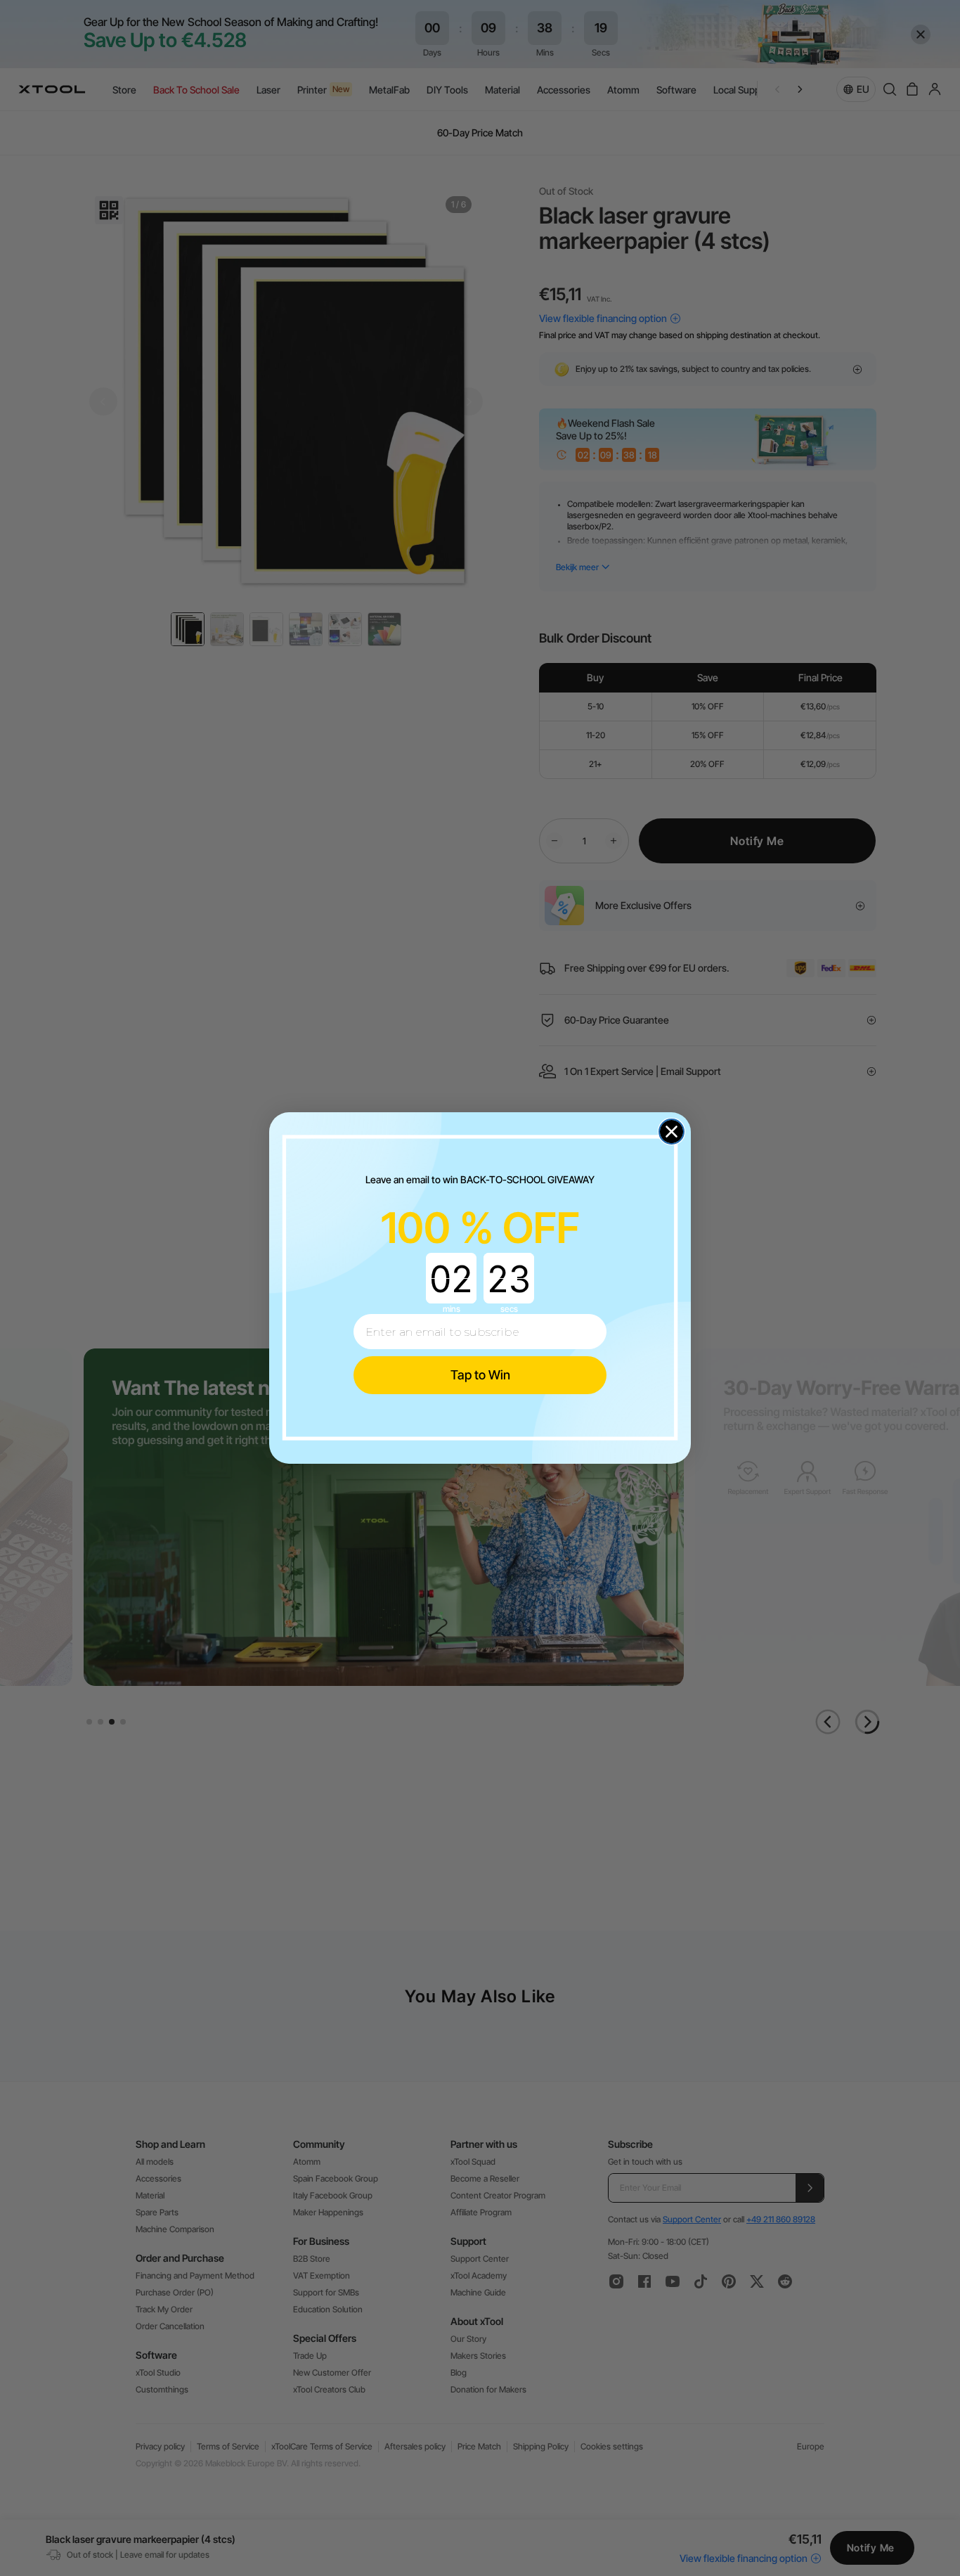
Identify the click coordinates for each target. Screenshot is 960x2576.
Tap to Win (480, 1375)
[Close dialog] (672, 1132)
